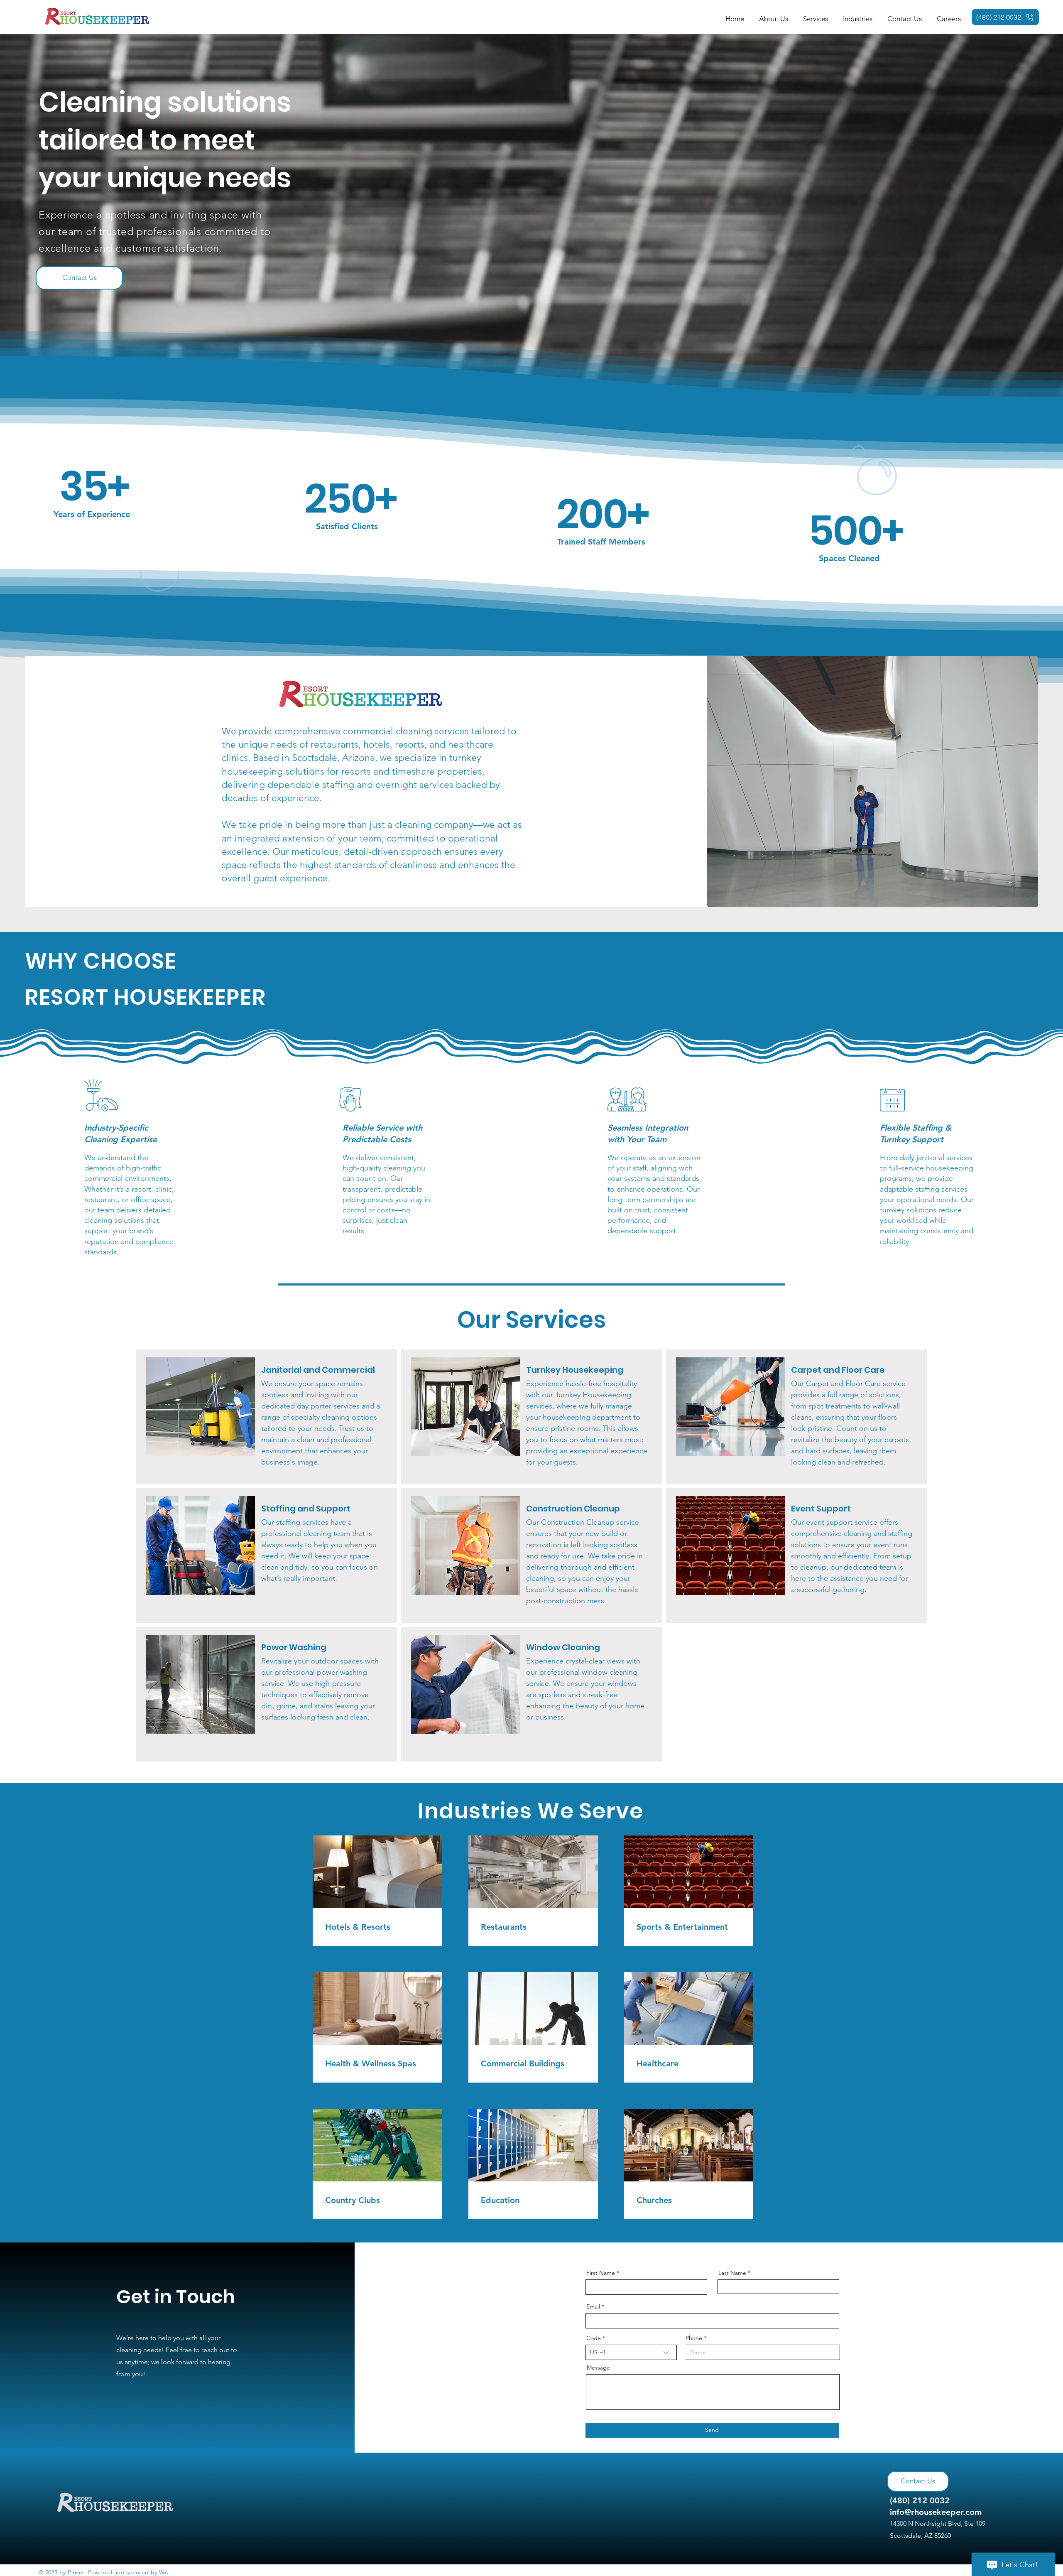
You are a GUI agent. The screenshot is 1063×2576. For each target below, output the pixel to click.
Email (593, 2306)
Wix (164, 2572)
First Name (601, 2273)
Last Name (732, 2273)
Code (594, 2338)
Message (598, 2367)
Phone (694, 2338)
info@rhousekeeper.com (936, 2512)
